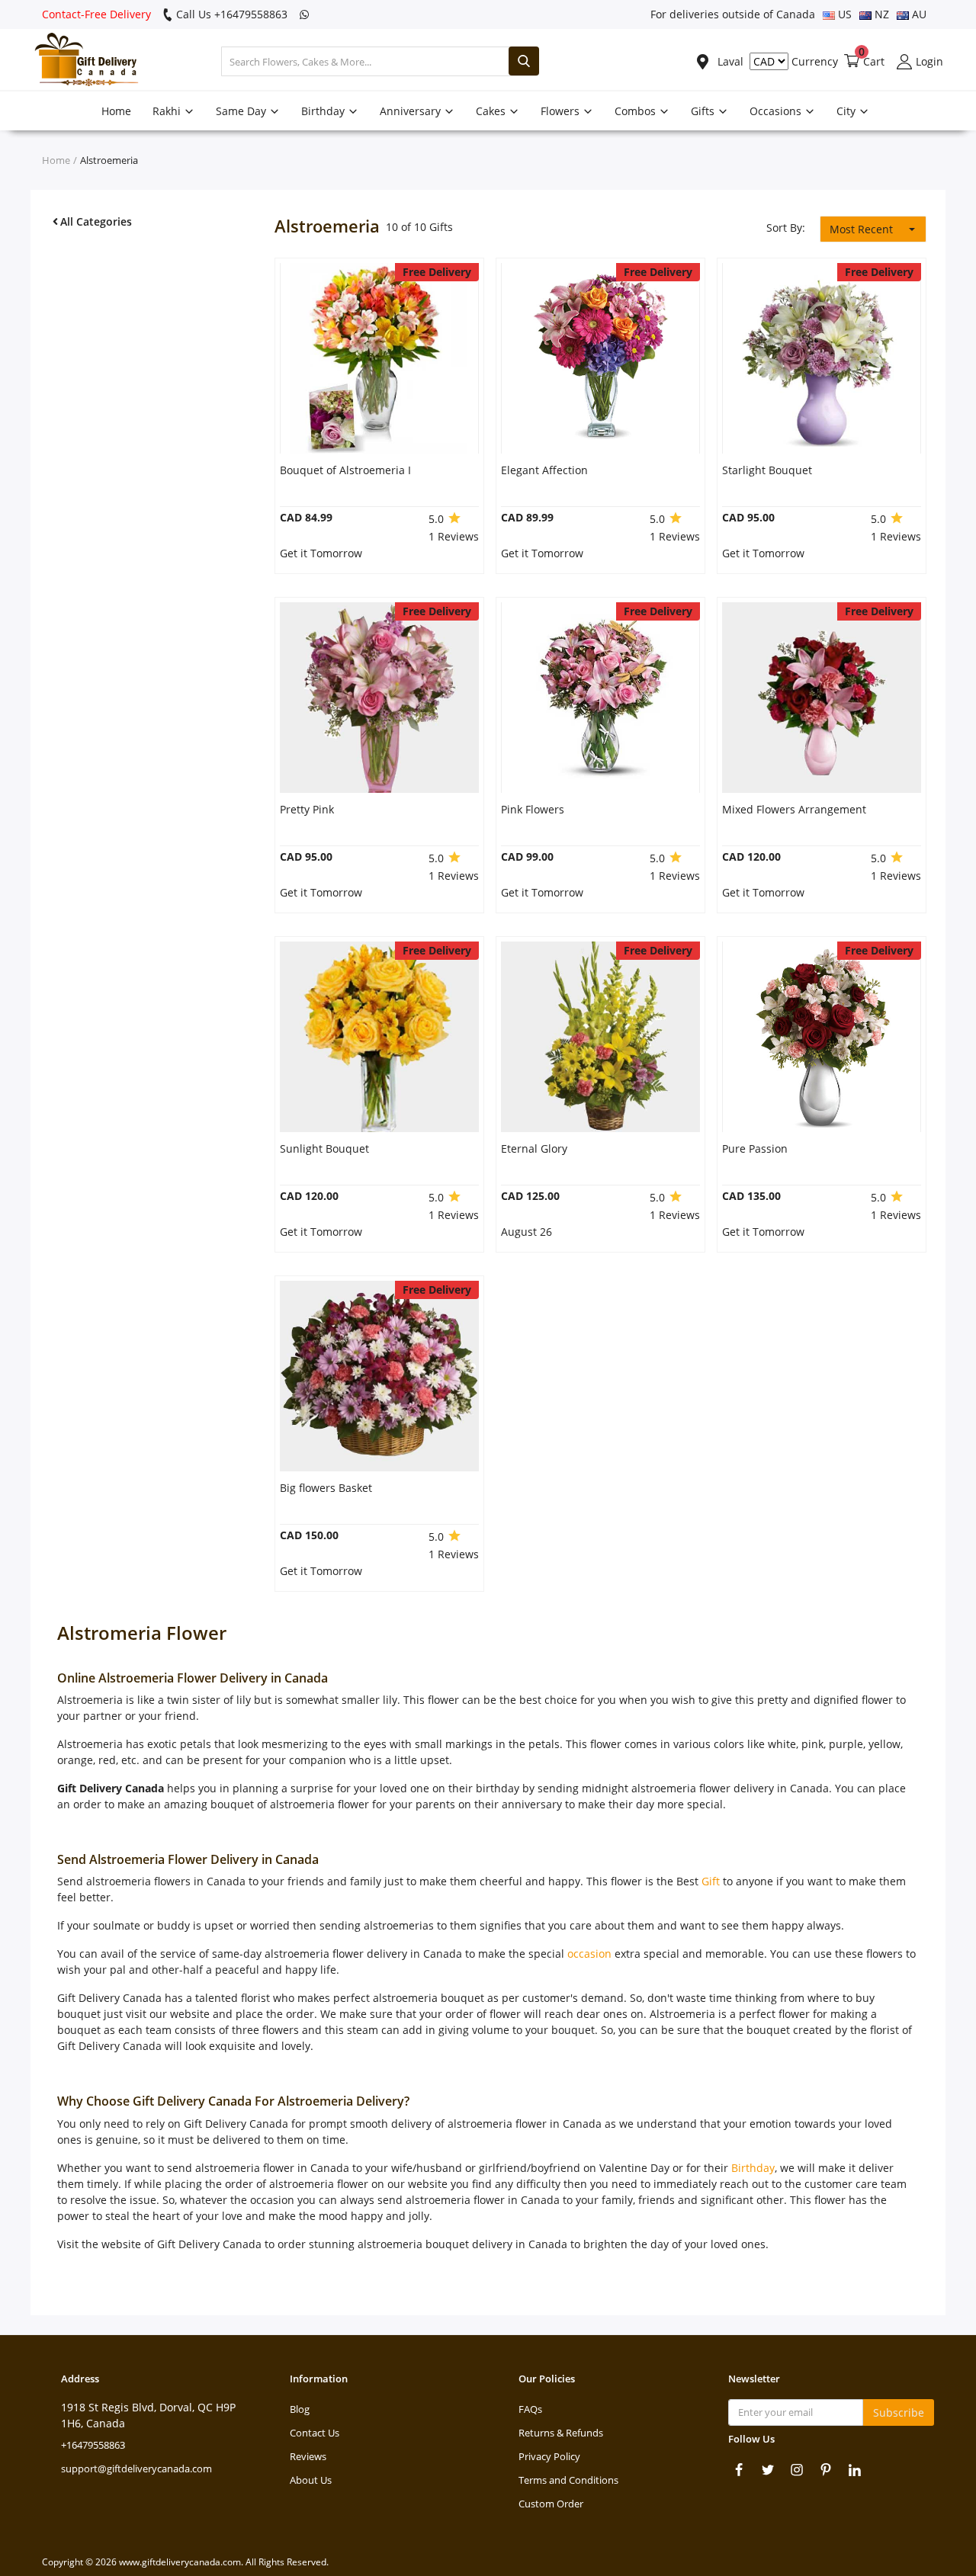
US (843, 14)
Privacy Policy (549, 2456)
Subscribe (899, 2412)
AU (918, 14)
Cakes (492, 111)
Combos (637, 111)
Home (116, 111)
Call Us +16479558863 (230, 14)
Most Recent (861, 229)
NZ (880, 14)
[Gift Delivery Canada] (80, 61)
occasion (589, 1954)
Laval (729, 61)
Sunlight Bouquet (324, 1148)
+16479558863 (93, 2445)
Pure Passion (755, 1148)
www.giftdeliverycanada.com (180, 2562)
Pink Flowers (533, 809)
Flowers (562, 111)
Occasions (777, 111)
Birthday (324, 111)
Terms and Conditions (568, 2480)
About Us (311, 2480)
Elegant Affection (544, 470)
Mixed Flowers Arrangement (794, 809)
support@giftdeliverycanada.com (136, 2469)
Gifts (704, 111)
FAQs (530, 2409)
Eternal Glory (534, 1148)
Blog (300, 2409)
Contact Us (315, 2433)
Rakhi (168, 111)
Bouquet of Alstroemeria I (345, 470)
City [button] (848, 111)
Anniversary (412, 111)
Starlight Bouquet (767, 470)
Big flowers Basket (326, 1488)
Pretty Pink (307, 809)
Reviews (308, 2456)
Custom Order (551, 2504)
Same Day (242, 111)
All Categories (96, 221)
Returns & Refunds (561, 2433)
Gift (711, 1881)
